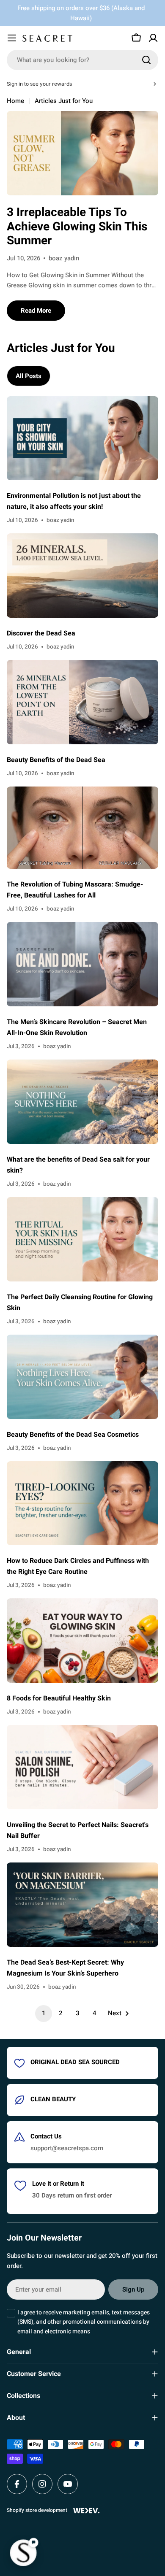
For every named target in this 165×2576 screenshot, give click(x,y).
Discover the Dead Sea (41, 633)
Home (15, 101)
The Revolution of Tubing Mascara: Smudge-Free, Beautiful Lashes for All (75, 890)
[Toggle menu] (12, 38)
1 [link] (44, 2013)
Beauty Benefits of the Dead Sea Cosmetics (73, 1435)
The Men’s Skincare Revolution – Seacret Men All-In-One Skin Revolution (77, 1027)
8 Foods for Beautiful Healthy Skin (59, 1698)
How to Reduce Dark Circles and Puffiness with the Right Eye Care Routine (78, 1566)
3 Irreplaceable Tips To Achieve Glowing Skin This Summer (77, 227)
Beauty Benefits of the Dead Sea (56, 760)
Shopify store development (37, 2510)
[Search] (146, 60)
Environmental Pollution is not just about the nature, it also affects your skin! (74, 501)
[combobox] (82, 60)
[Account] (153, 38)
